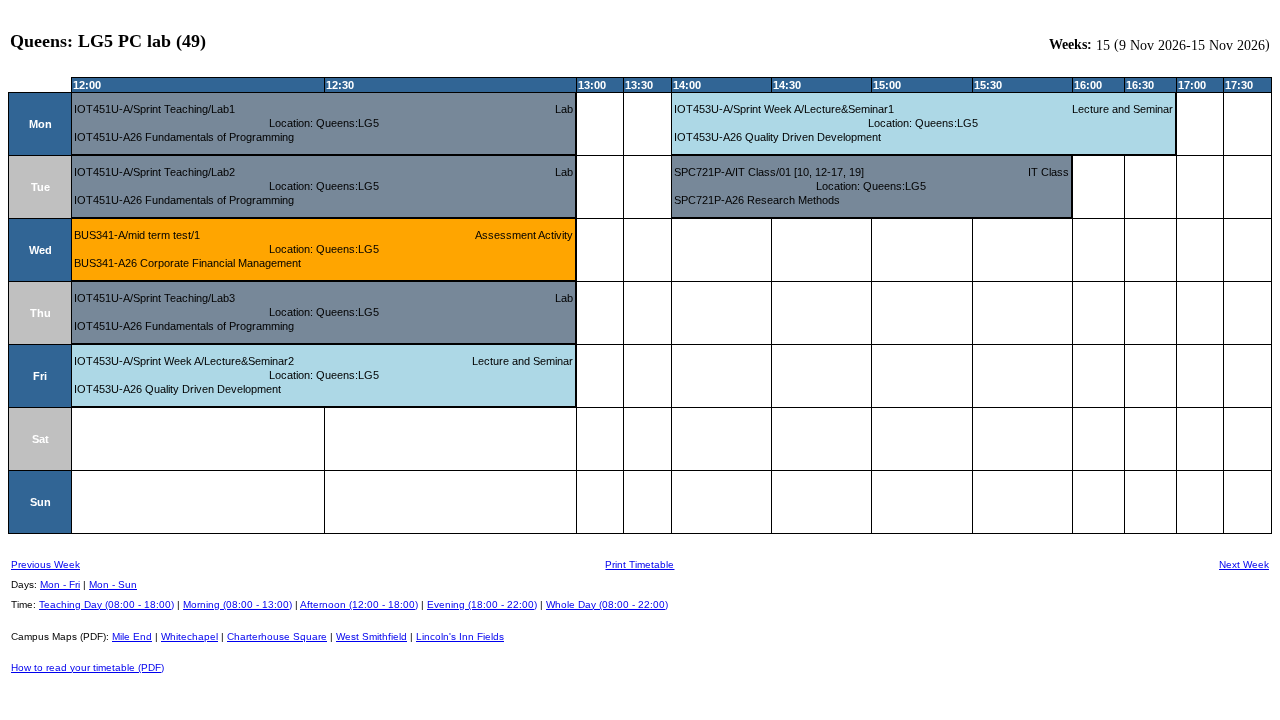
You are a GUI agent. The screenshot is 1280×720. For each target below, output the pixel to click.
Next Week (1244, 564)
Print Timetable (639, 564)
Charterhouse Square (277, 636)
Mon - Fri (60, 584)
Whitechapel (189, 636)
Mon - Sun (113, 584)
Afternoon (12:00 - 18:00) (359, 604)
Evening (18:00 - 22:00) (482, 604)
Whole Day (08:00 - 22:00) (607, 604)
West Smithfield (371, 636)
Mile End (132, 636)
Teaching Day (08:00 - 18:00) (106, 604)
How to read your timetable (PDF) (87, 667)
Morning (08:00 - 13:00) (237, 604)
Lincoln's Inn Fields (460, 636)
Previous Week (45, 564)
